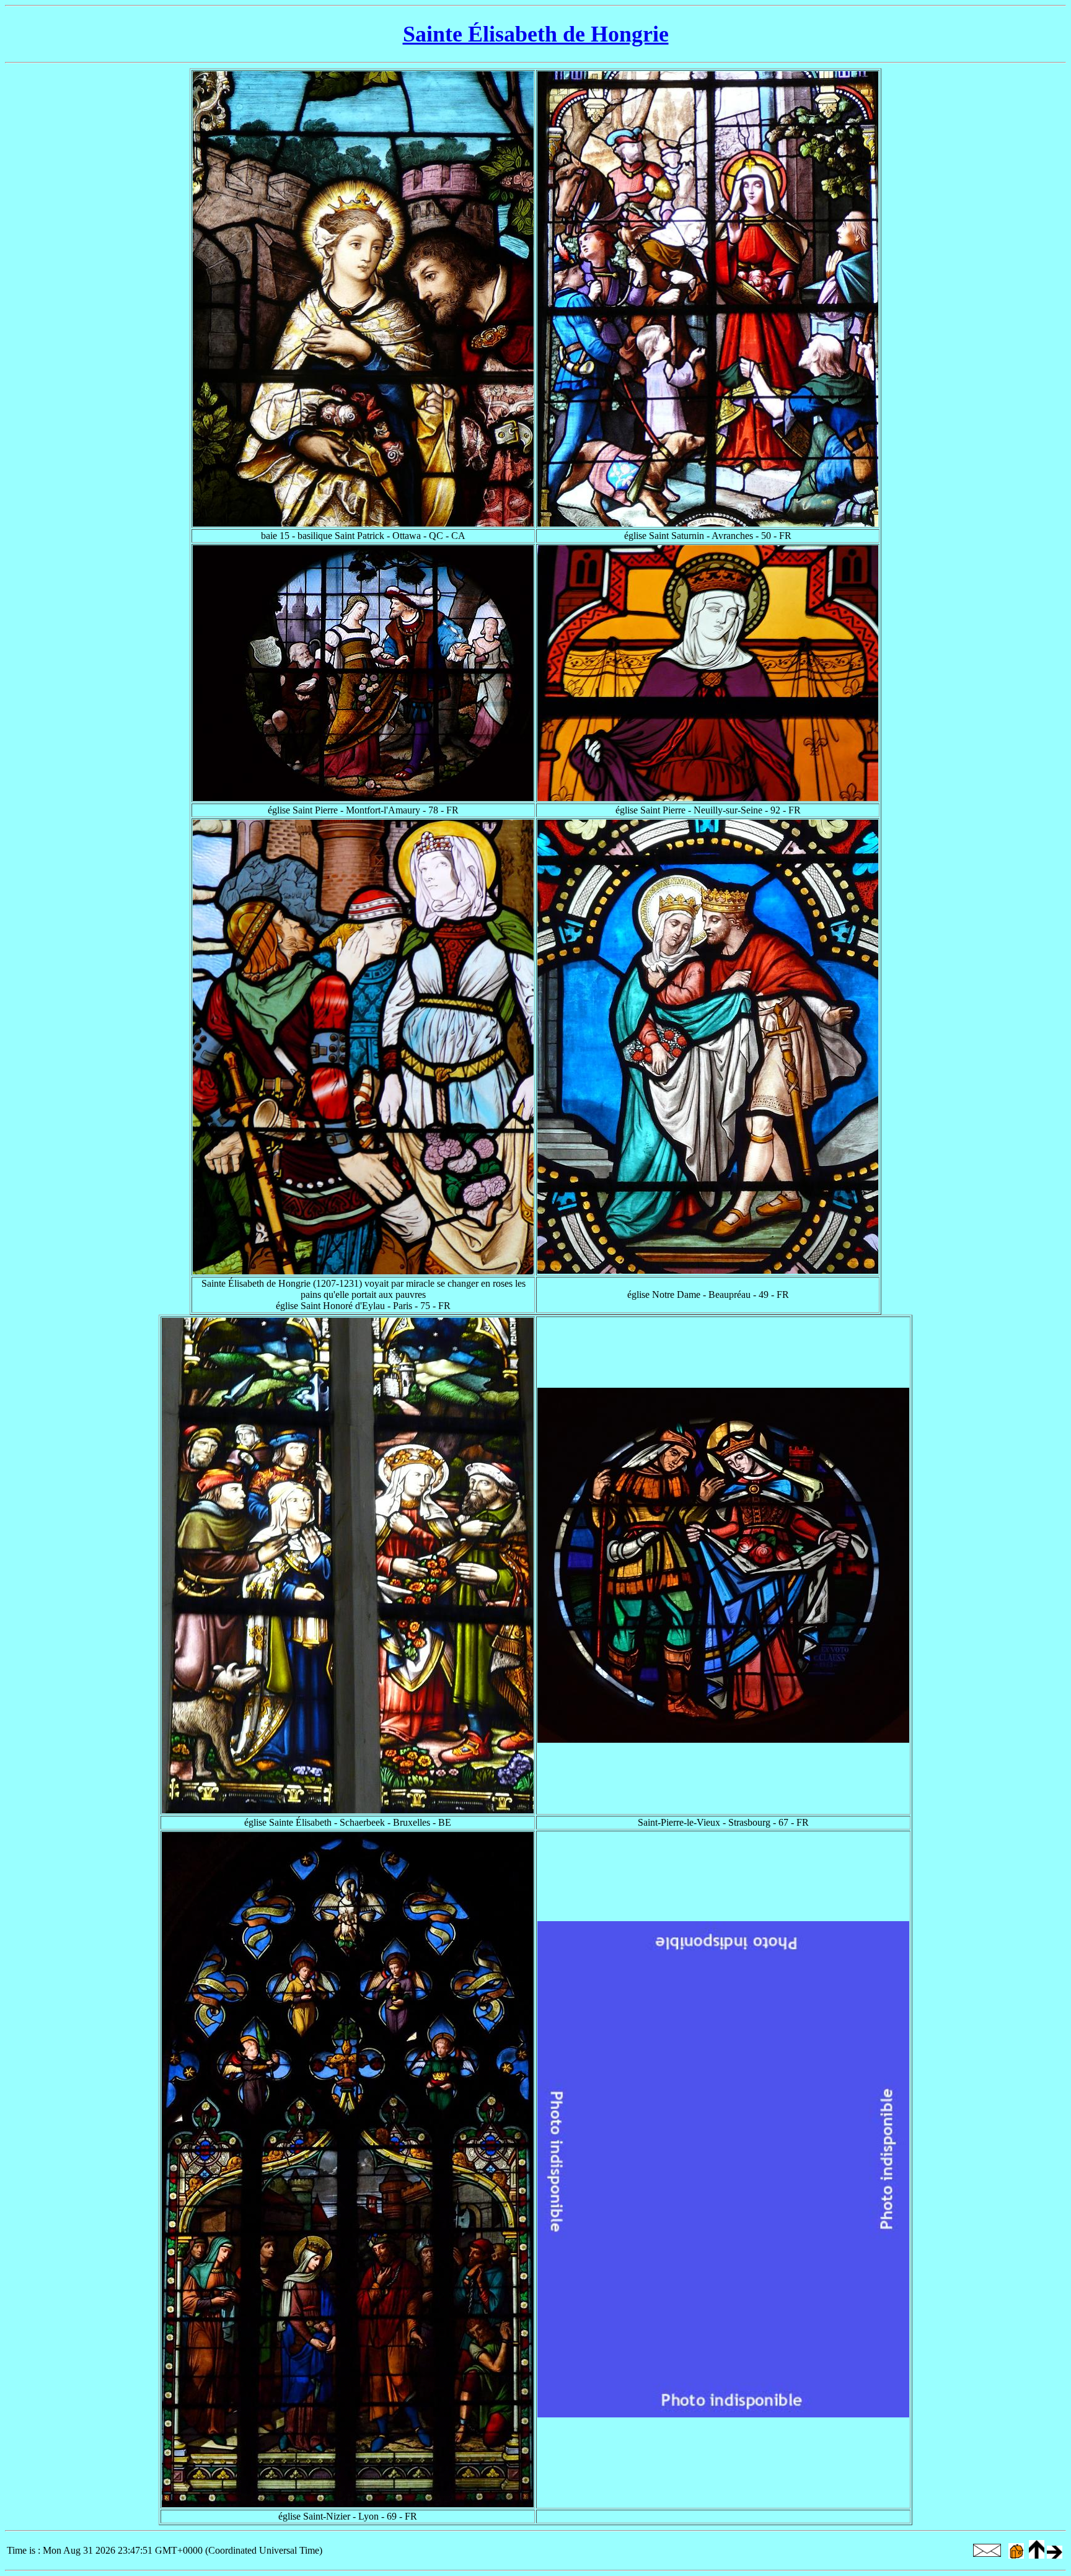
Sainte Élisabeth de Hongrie (536, 34)
